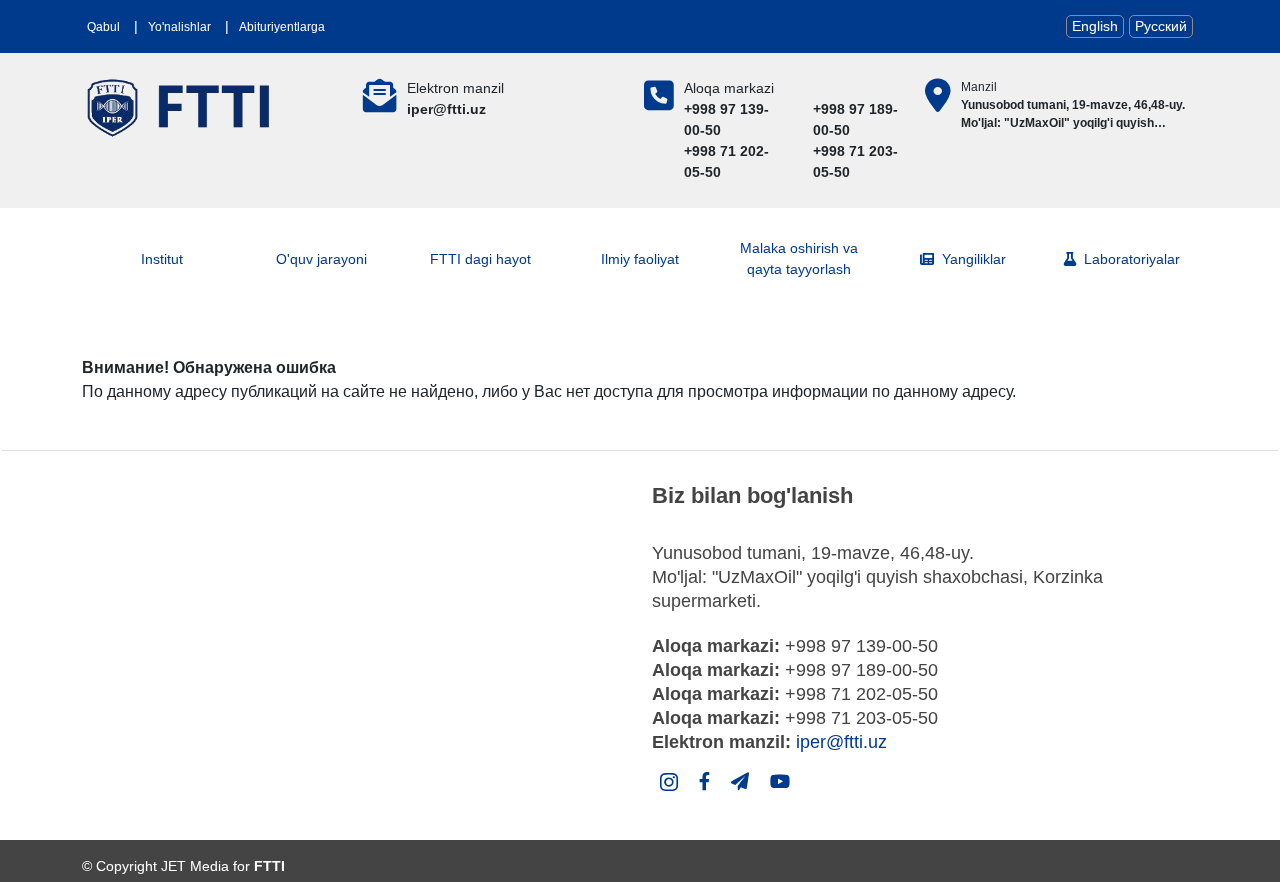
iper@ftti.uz (841, 742)
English (1095, 26)
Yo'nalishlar (179, 27)
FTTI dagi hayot (480, 259)
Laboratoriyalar (1132, 259)
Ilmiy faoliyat (640, 259)
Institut (162, 259)
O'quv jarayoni (321, 259)
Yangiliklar (974, 259)
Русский (1161, 26)
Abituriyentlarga (282, 27)
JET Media (195, 866)
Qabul (103, 27)
